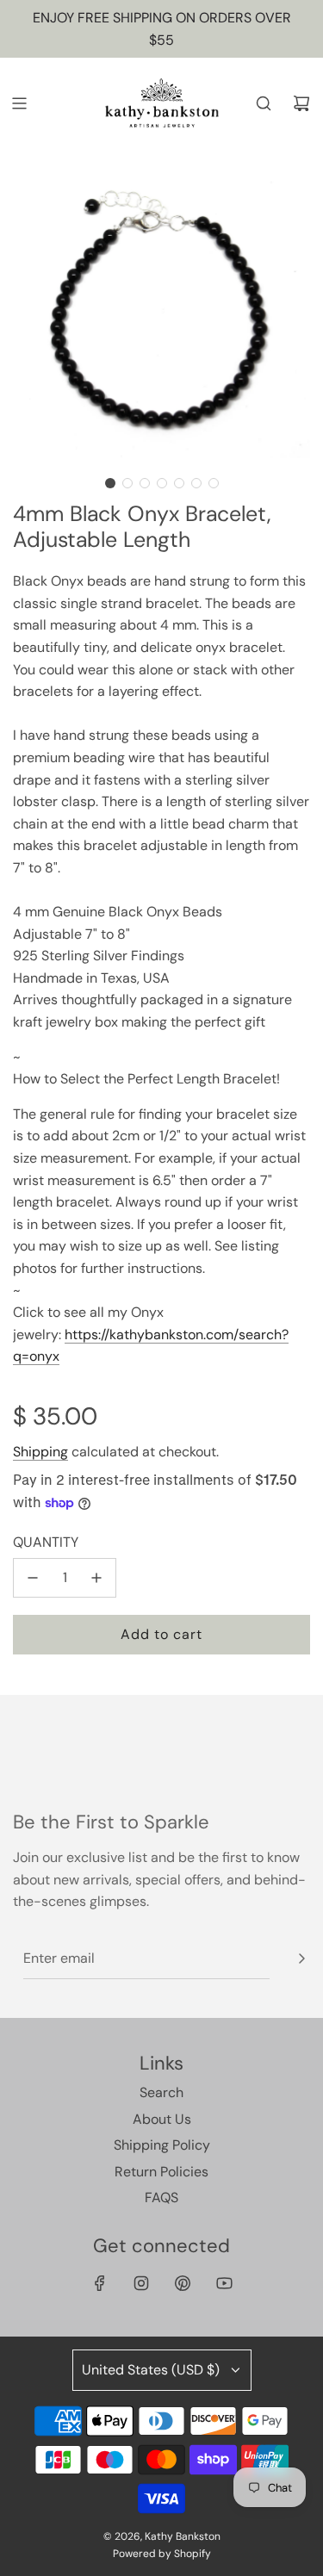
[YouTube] (224, 2283)
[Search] (264, 103)
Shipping (40, 1452)
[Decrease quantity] (33, 1578)
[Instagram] (141, 2283)
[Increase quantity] (96, 1578)
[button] (110, 483)
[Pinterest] (183, 2283)
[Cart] (301, 103)
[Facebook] (100, 2283)
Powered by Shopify (162, 2554)
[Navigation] (19, 103)
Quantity (46, 1542)
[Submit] (301, 1958)
